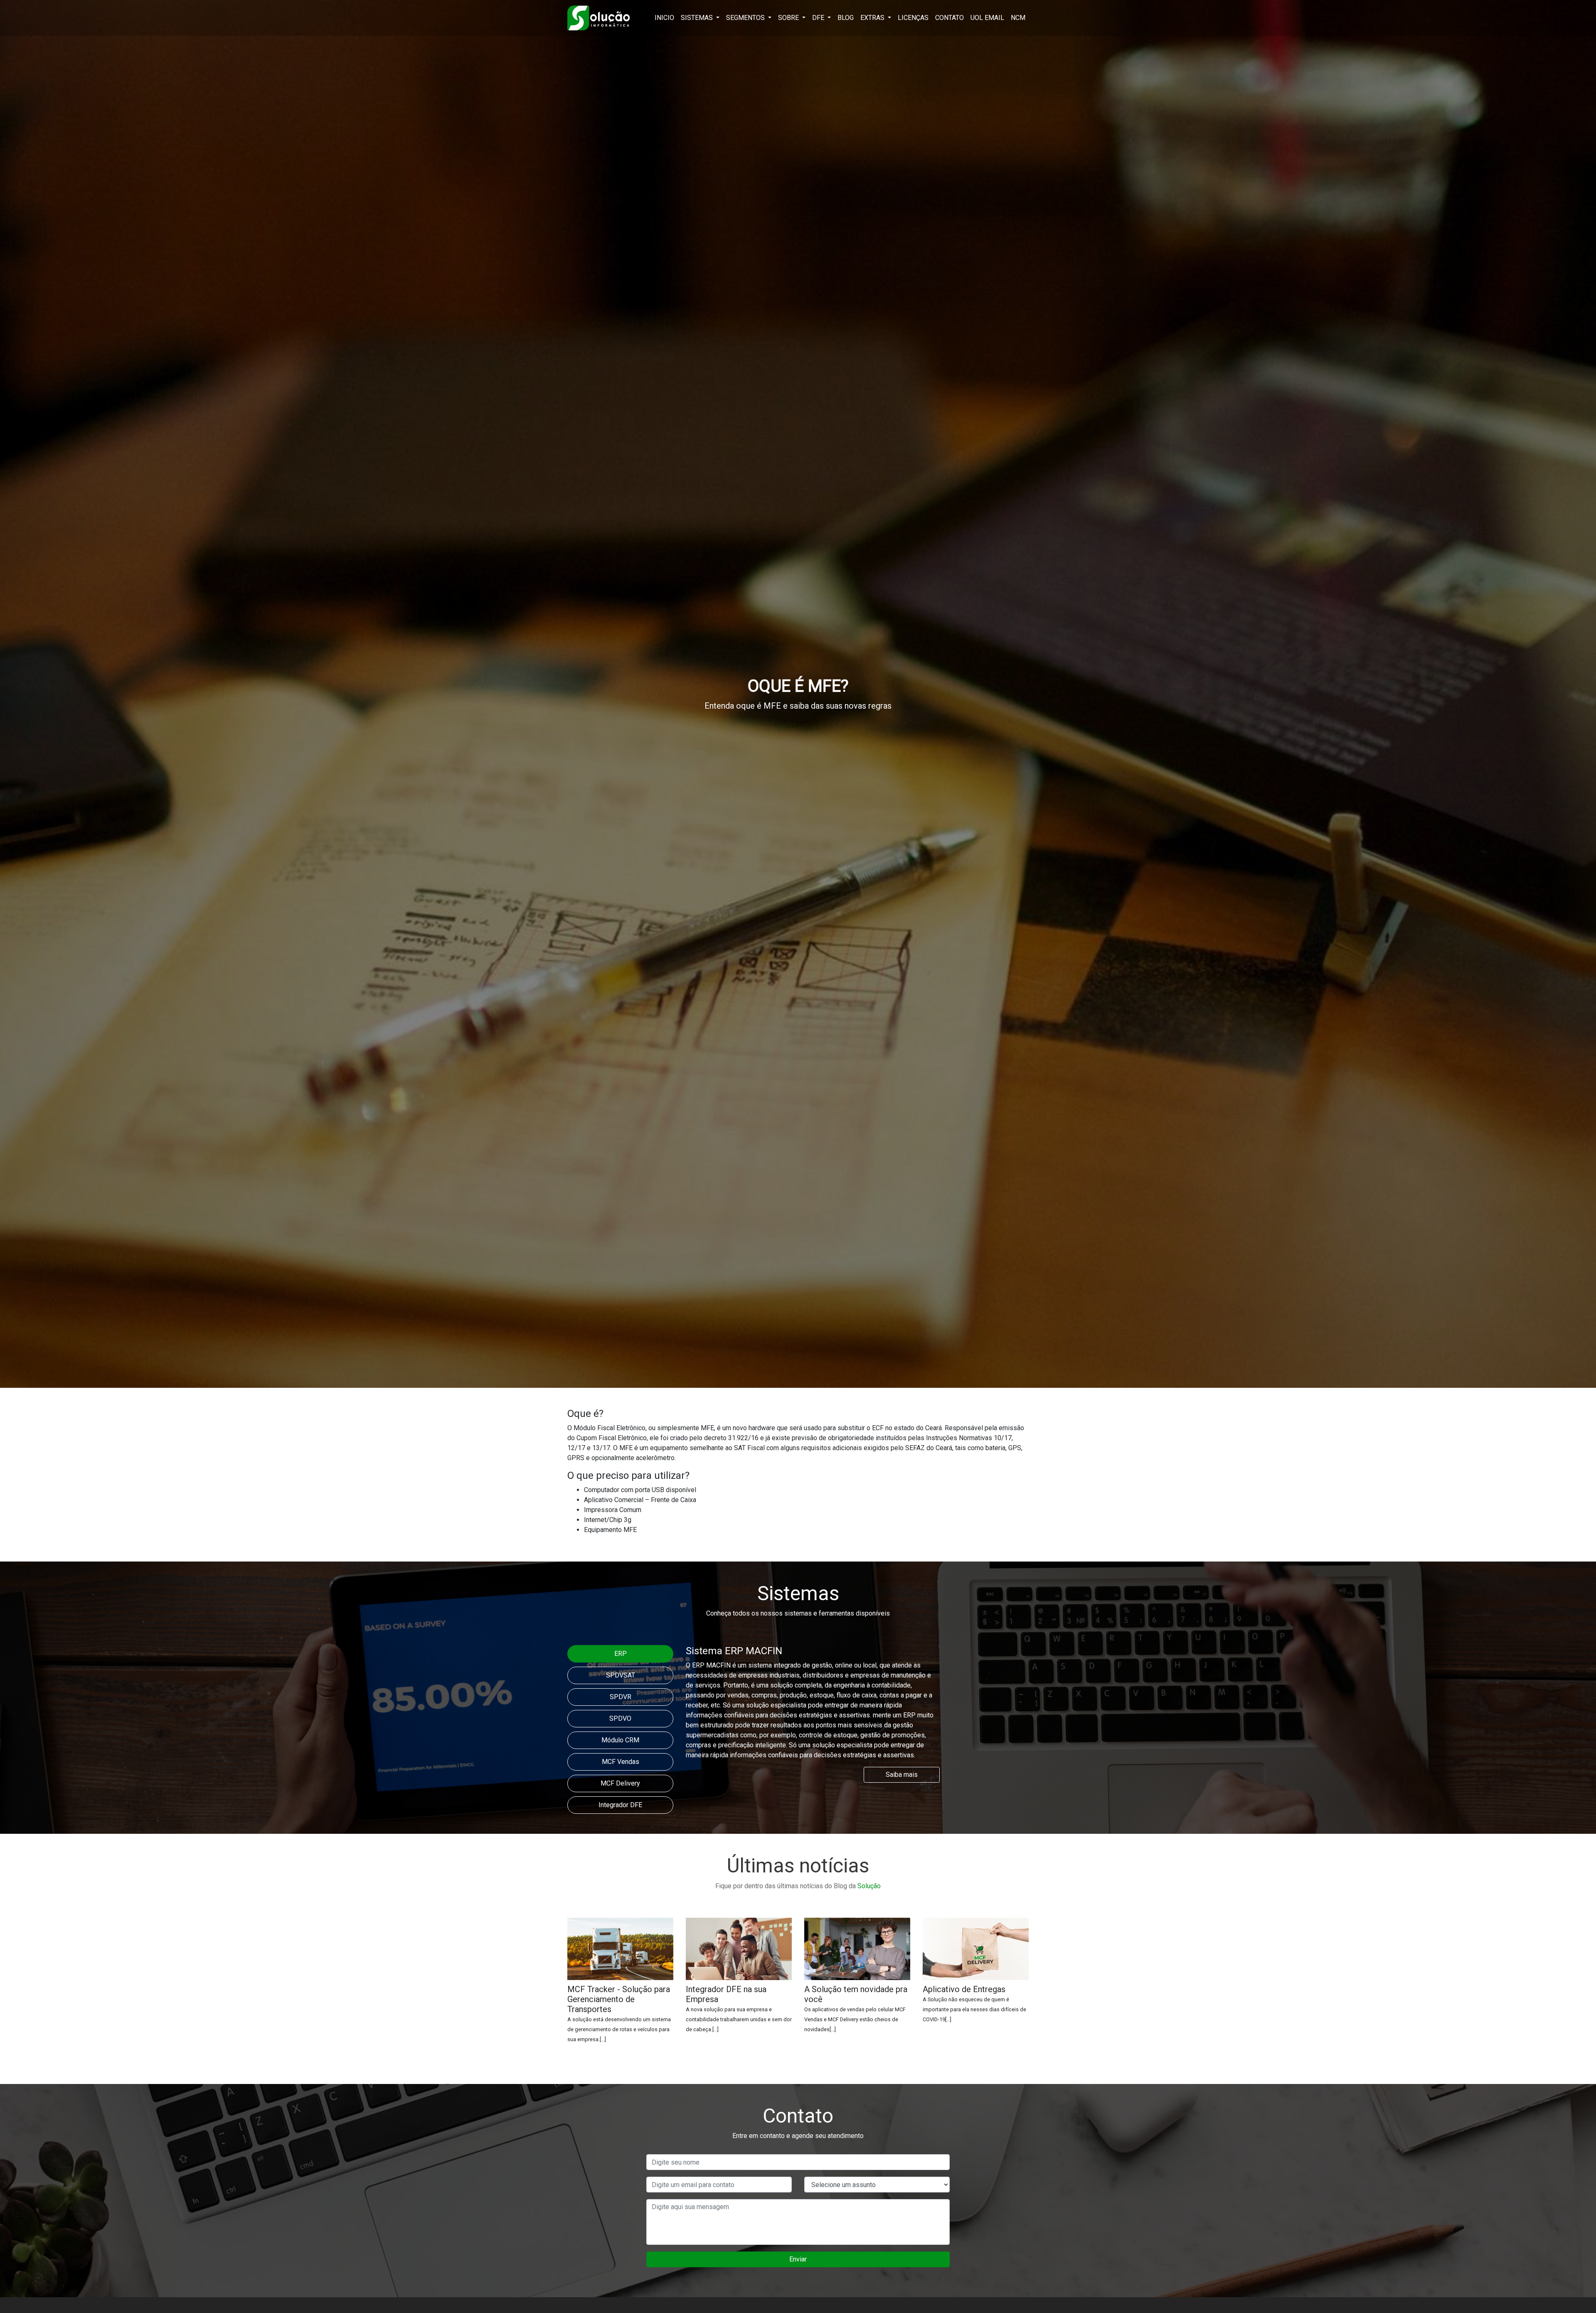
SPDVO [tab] (620, 1718)
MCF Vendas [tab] (621, 1762)
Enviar (798, 2259)
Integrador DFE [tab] (620, 1805)
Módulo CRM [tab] (620, 1740)
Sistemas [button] (698, 18)
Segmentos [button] (746, 18)
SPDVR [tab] (621, 1697)
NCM (1018, 18)
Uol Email (987, 18)
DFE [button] (819, 18)
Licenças (913, 18)
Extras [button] (873, 18)
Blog (846, 18)
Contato (949, 18)
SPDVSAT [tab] (621, 1675)
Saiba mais (902, 1775)
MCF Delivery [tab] (620, 1783)
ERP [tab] (621, 1654)
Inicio (664, 18)
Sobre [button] (789, 18)
